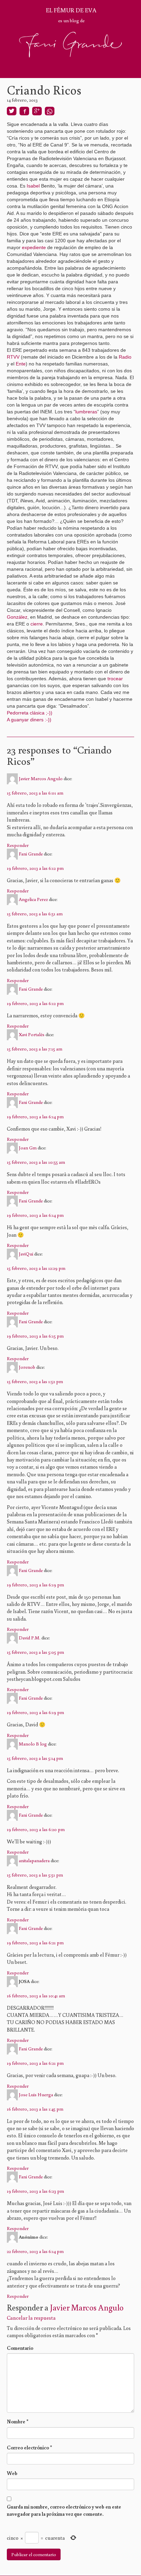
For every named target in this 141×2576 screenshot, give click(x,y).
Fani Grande (31, 853)
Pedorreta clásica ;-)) (30, 713)
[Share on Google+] (37, 111)
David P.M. (30, 1638)
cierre (37, 624)
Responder (18, 845)
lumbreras (86, 412)
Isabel (33, 186)
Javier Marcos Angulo (41, 778)
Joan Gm (28, 1148)
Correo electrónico (29, 2448)
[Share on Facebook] (24, 111)
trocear (115, 679)
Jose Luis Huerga (36, 2094)
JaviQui (26, 1254)
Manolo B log (33, 1743)
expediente (34, 247)
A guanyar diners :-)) (30, 720)
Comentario (20, 2348)
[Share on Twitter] (12, 111)
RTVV (13, 357)
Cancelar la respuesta (31, 2318)
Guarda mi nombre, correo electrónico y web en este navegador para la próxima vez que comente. (64, 2510)
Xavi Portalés (32, 1034)
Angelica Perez (33, 899)
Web (12, 2473)
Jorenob (27, 1367)
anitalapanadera (34, 1860)
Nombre (18, 2422)
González (17, 617)
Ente (21, 364)
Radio (125, 357)
